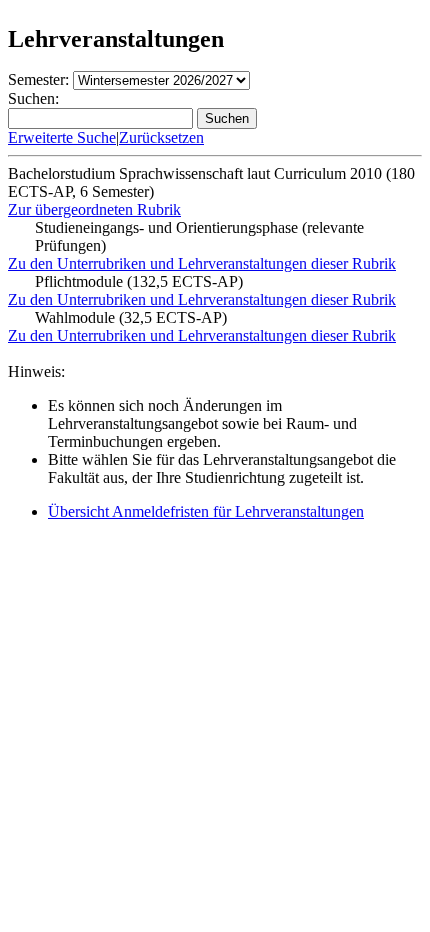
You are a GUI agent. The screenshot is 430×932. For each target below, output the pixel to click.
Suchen (227, 118)
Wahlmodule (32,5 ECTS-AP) (131, 317)
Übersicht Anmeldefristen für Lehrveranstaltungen (206, 511)
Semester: (38, 79)
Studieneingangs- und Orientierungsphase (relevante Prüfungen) (199, 236)
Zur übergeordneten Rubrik (94, 209)
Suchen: (33, 98)
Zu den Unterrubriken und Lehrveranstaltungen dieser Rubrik (202, 263)
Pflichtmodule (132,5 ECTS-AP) (139, 281)
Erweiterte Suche (62, 137)
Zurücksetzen (161, 137)
